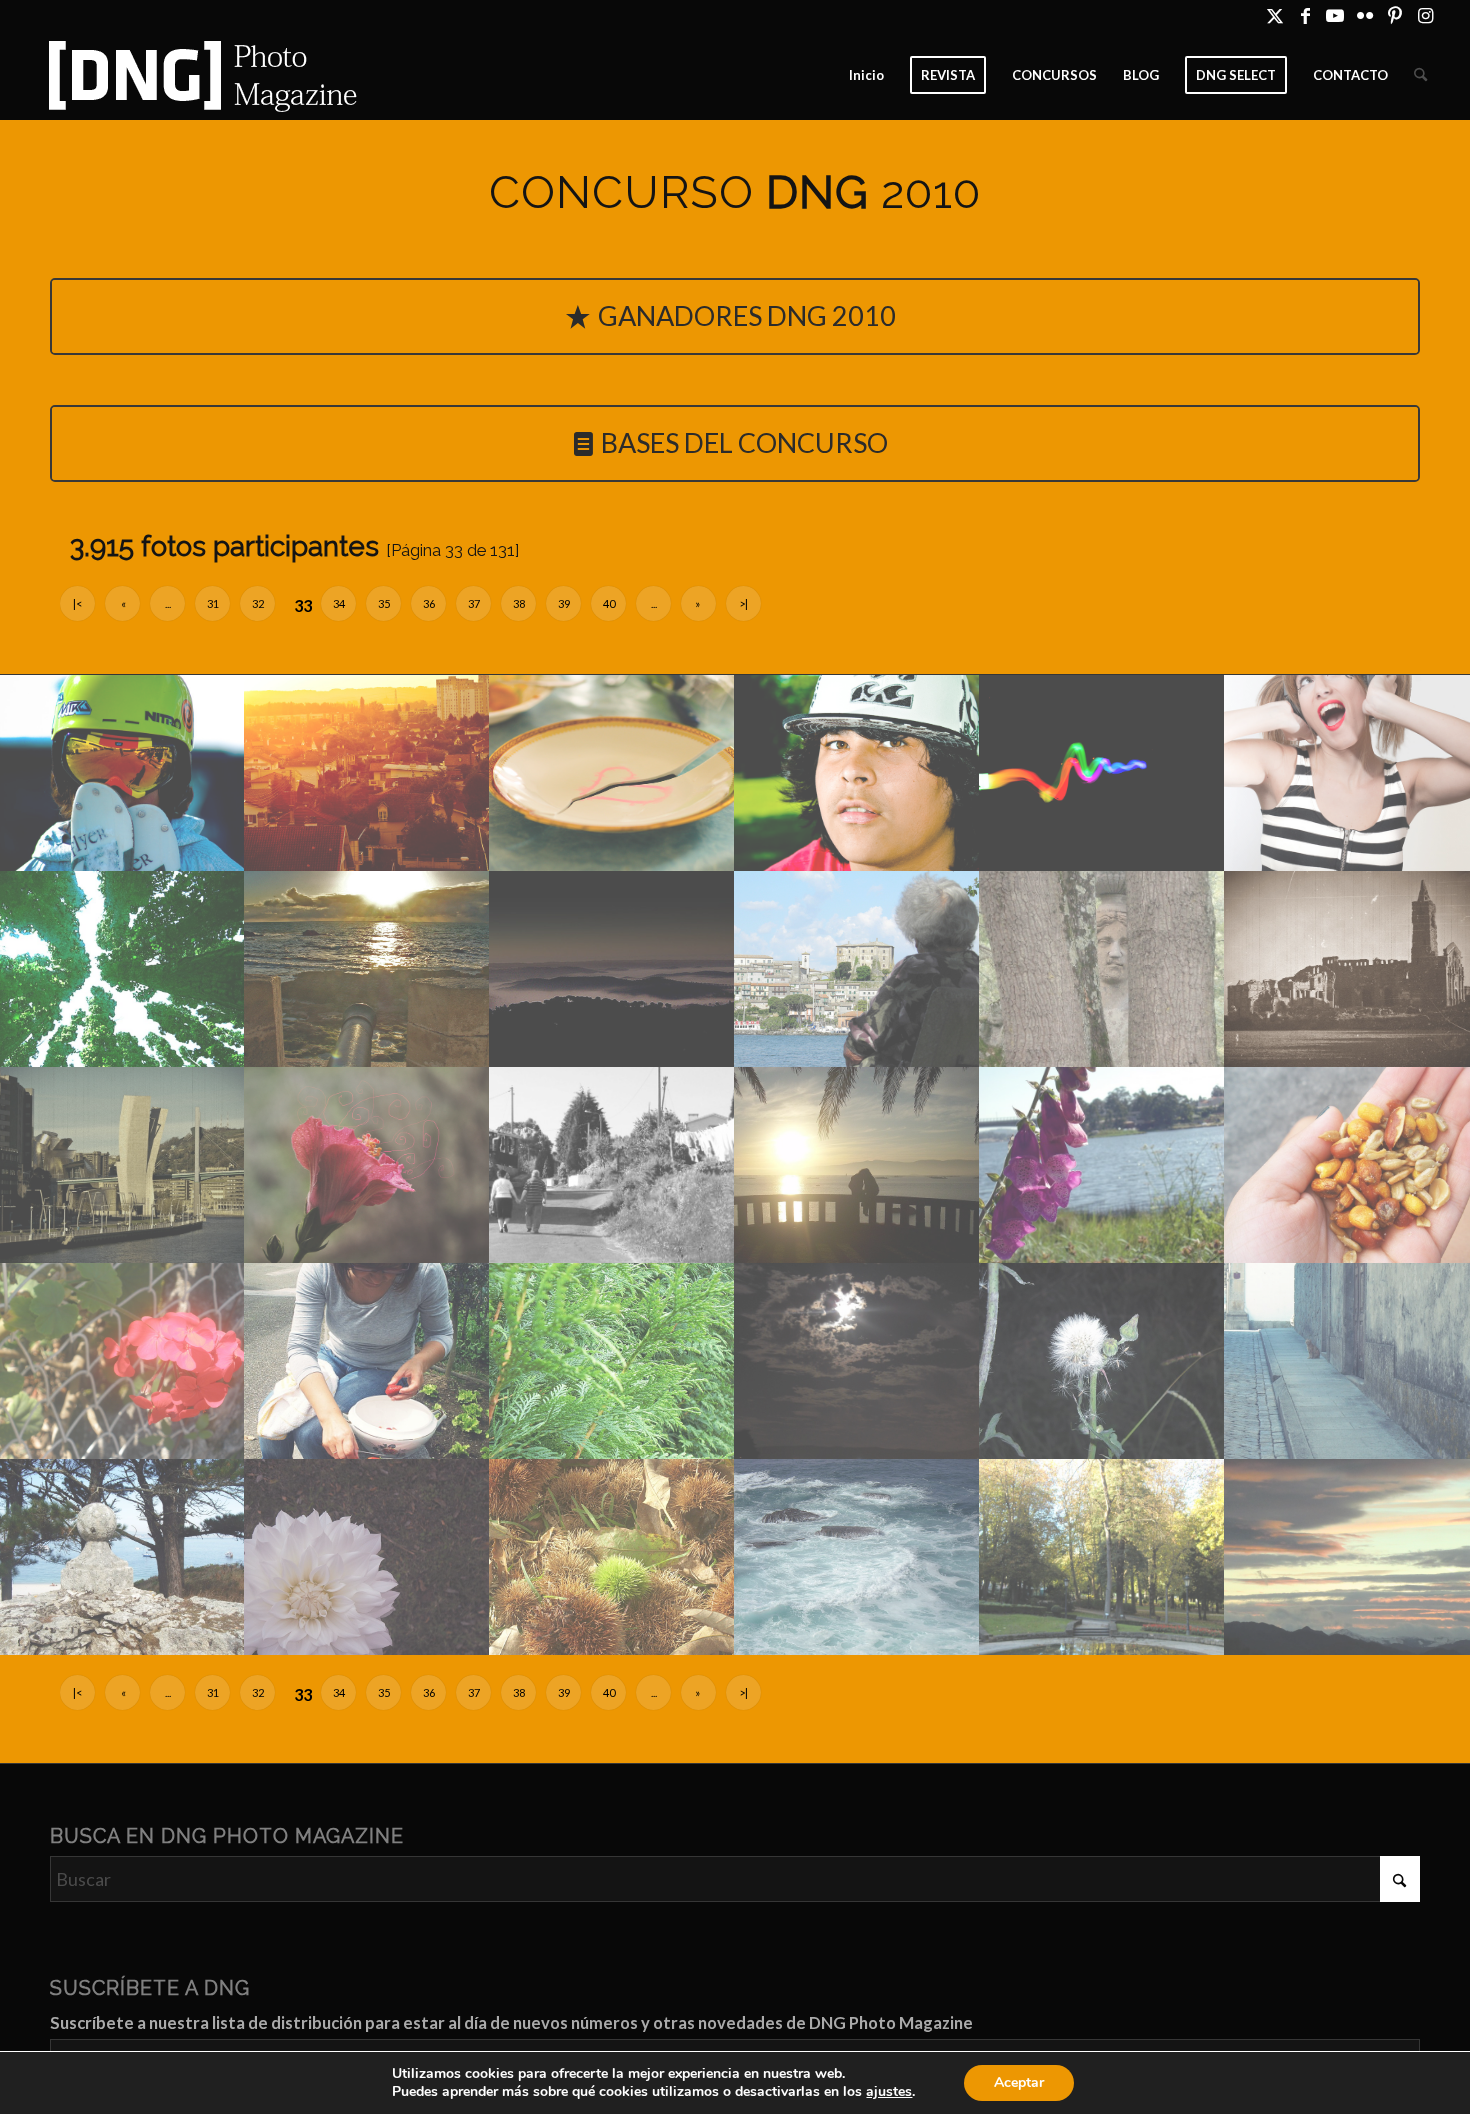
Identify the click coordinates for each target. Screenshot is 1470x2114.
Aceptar (1019, 2082)
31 (213, 603)
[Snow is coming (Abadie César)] (122, 773)
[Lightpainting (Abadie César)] (1102, 773)
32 (258, 603)
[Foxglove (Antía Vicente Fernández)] (1102, 1165)
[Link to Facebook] (1305, 15)
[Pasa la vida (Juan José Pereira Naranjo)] (857, 969)
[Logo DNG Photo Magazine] (199, 75)
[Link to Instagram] (1426, 15)
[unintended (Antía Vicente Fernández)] (122, 1557)
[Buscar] (1420, 75)
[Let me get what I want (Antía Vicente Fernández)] (612, 1361)
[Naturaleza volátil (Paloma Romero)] (367, 1165)
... (168, 603)
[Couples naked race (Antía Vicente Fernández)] (1102, 1361)
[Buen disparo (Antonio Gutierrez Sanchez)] (367, 969)
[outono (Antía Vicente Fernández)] (612, 1557)
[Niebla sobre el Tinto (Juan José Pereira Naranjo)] (612, 969)
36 (429, 603)
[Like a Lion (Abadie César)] (857, 773)
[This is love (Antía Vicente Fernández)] (857, 1165)
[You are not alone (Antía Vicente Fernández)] (1347, 1361)
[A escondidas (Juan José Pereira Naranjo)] (1102, 969)
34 (339, 603)
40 (609, 603)
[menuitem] (866, 75)
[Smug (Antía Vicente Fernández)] (367, 1557)
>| (743, 603)
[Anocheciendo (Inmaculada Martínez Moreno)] (1347, 1557)
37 (474, 603)
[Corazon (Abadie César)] (612, 773)
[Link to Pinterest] (1395, 15)
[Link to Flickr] (1365, 15)
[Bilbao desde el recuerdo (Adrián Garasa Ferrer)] (122, 1165)
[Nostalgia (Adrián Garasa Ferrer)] (1347, 969)
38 (519, 603)
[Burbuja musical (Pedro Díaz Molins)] (1347, 773)
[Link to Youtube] (1335, 15)
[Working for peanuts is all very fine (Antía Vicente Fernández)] (1347, 1165)
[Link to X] (1275, 15)
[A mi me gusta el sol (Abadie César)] (367, 773)
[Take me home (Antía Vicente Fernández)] (857, 1361)
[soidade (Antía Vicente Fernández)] (857, 1557)
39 (564, 603)
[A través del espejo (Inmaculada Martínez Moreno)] (1102, 1557)
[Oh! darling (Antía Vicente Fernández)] (612, 1165)
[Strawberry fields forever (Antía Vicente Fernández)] (367, 1361)
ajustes (889, 2092)
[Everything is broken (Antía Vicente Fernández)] (122, 1361)
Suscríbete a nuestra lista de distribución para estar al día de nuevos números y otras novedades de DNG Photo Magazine (511, 2023)
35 (384, 603)
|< (77, 603)
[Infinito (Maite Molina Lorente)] (122, 969)
